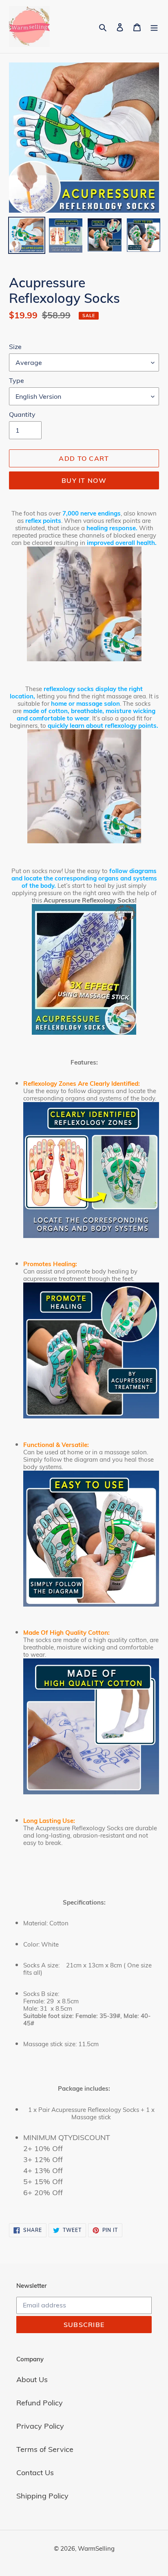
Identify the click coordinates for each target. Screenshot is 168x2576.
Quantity (22, 414)
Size (15, 347)
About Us (32, 2379)
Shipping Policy (42, 2496)
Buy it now (84, 480)
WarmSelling (96, 2548)
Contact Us (35, 2473)
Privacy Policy (40, 2426)
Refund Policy (40, 2403)
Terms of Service (45, 2449)
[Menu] (154, 27)
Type (17, 380)
